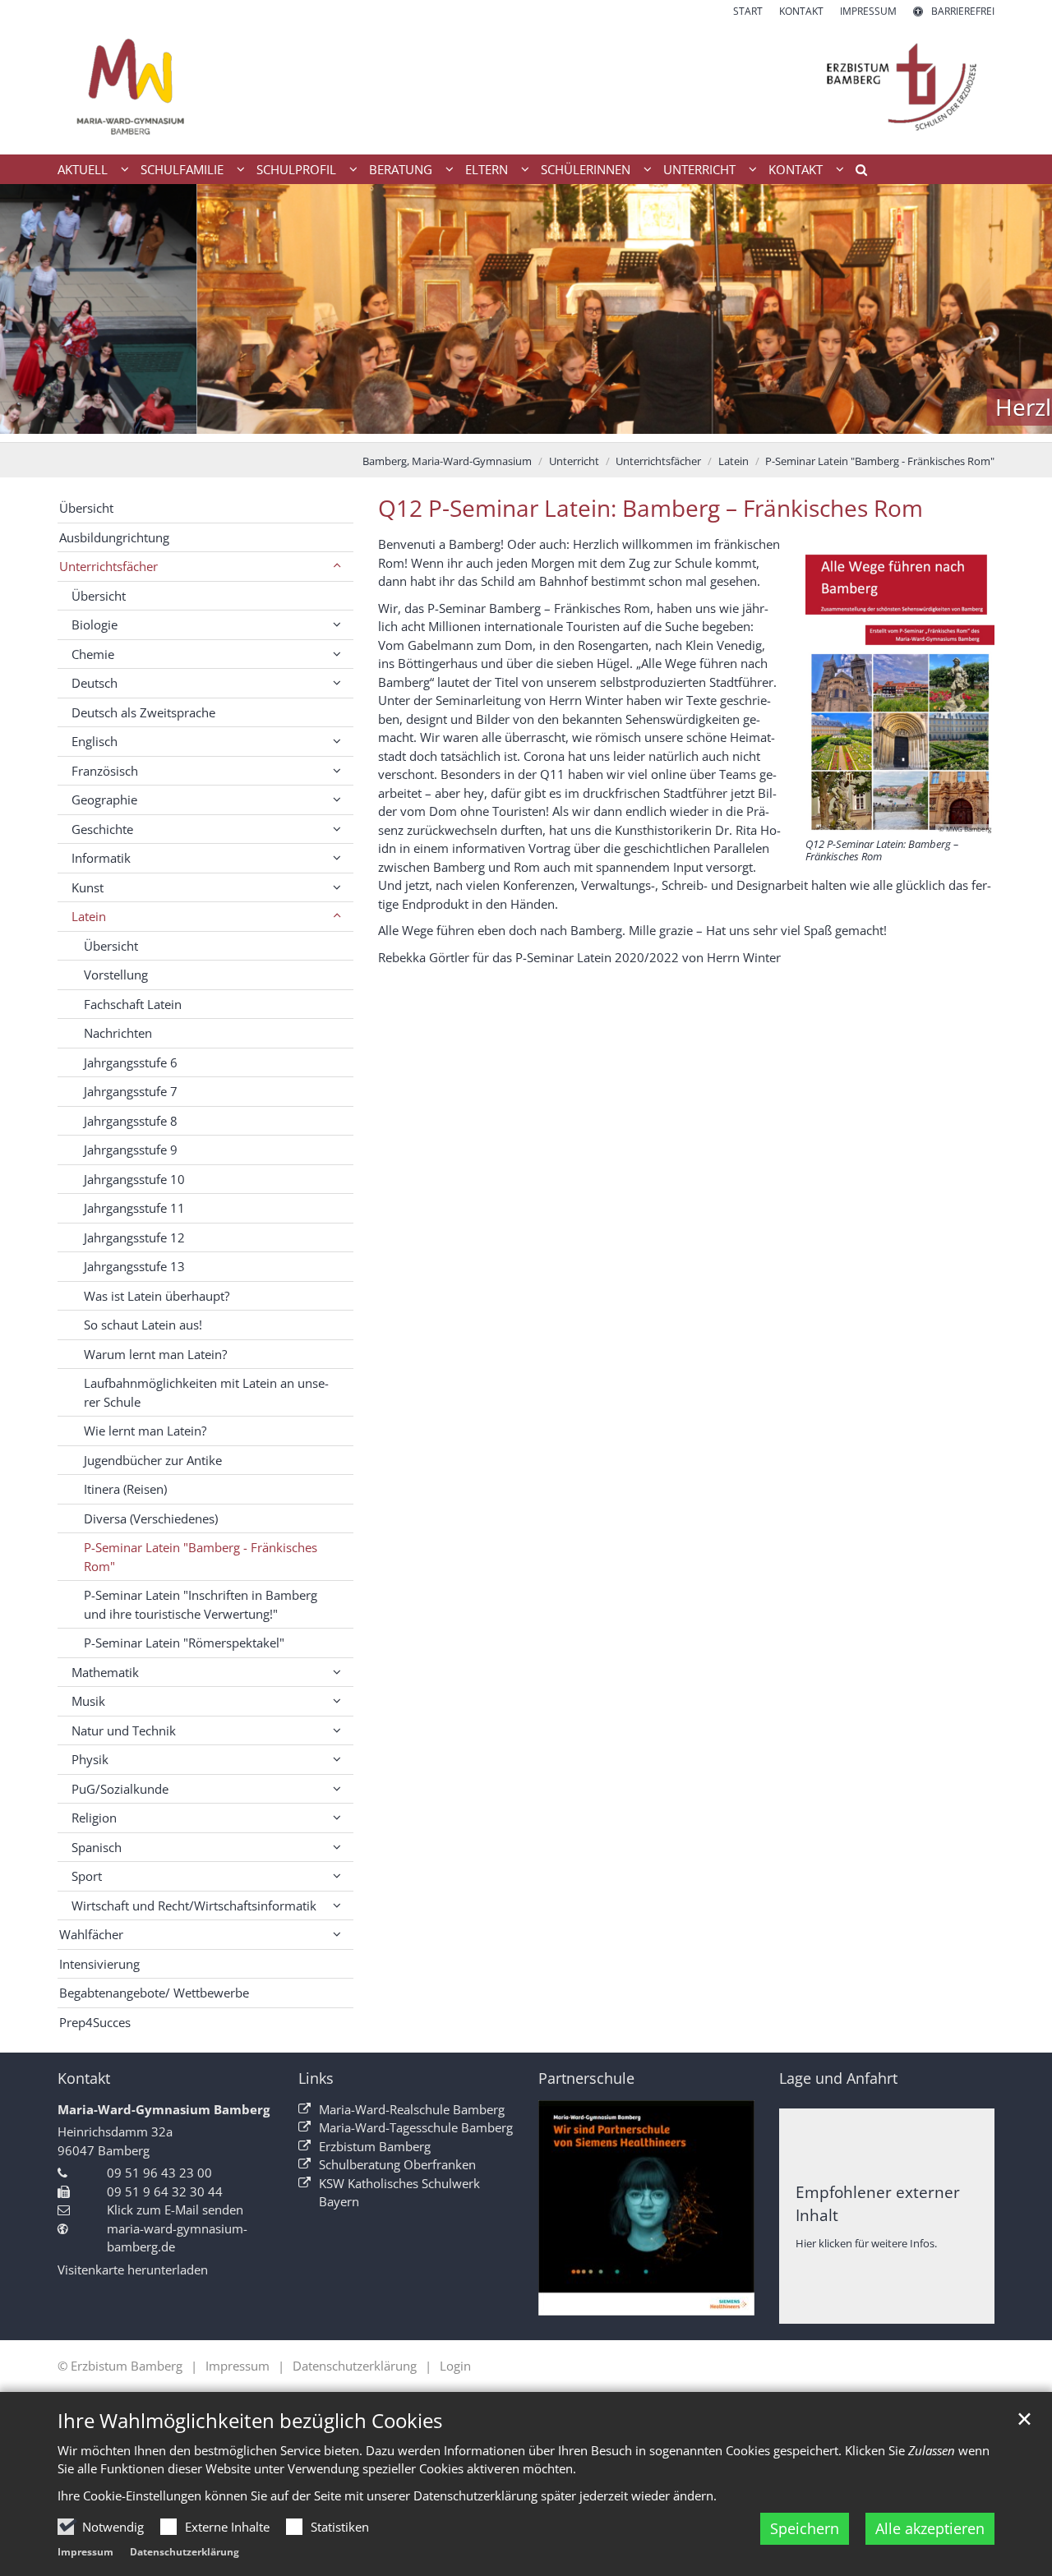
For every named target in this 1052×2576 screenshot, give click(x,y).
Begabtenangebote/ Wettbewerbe (154, 1993)
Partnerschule (586, 2078)
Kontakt (84, 2078)
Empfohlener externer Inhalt (878, 2203)
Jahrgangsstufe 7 (131, 1091)
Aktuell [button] (83, 169)
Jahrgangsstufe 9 (131, 1150)
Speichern (805, 2528)
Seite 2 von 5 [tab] (497, 426)
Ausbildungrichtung (114, 537)
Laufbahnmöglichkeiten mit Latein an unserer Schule (206, 1392)
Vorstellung (116, 975)
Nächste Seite (1019, 313)
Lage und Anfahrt (838, 2078)
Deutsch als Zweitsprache (143, 712)
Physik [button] (90, 1759)
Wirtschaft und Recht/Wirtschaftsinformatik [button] (194, 1906)
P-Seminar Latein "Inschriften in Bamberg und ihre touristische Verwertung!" (201, 1604)
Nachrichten (118, 1033)
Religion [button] (94, 1818)
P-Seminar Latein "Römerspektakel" (184, 1643)
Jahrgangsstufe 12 (134, 1237)
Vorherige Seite (33, 313)
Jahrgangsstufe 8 (131, 1121)
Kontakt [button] (796, 169)
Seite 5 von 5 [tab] (584, 426)
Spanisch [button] (97, 1847)
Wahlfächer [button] (91, 1934)
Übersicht (86, 508)
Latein (734, 461)
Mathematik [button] (105, 1672)
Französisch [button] (105, 771)
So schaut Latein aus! (143, 1325)
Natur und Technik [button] (124, 1730)
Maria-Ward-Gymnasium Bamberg (164, 2109)
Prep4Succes (95, 2022)
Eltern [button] (487, 169)
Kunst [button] (88, 887)
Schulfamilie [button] (182, 169)
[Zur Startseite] (526, 87)
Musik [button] (88, 1701)
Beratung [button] (401, 169)
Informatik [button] (101, 858)
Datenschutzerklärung (185, 2552)
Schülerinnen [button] (586, 169)
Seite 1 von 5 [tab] (468, 426)
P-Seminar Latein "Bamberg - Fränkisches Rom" (880, 461)
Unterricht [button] (699, 169)
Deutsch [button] (95, 683)
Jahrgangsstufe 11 (134, 1208)
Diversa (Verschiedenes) (151, 1518)
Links (316, 2078)
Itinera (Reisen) (125, 1489)
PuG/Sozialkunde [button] (120, 1789)
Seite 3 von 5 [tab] (526, 426)
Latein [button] (89, 916)
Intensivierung (99, 1964)
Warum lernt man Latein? (155, 1354)
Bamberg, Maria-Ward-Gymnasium (447, 461)
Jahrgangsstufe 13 (134, 1266)
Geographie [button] (104, 800)
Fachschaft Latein (133, 1004)
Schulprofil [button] (296, 169)
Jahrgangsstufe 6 (131, 1062)
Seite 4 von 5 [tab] (555, 426)
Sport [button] (87, 1876)
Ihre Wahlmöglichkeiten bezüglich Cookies (250, 2421)
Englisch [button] (95, 741)
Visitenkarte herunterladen (133, 2270)
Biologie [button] (95, 624)
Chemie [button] (93, 654)
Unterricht (574, 461)
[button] (856, 173)
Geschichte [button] (102, 829)
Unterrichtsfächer (658, 461)
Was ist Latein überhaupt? (157, 1296)
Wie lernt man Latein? (145, 1431)
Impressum (85, 2552)
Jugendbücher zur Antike (153, 1460)
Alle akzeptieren (930, 2528)
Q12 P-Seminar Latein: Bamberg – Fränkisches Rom (651, 508)
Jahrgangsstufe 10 (134, 1179)
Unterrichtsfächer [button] (108, 566)
